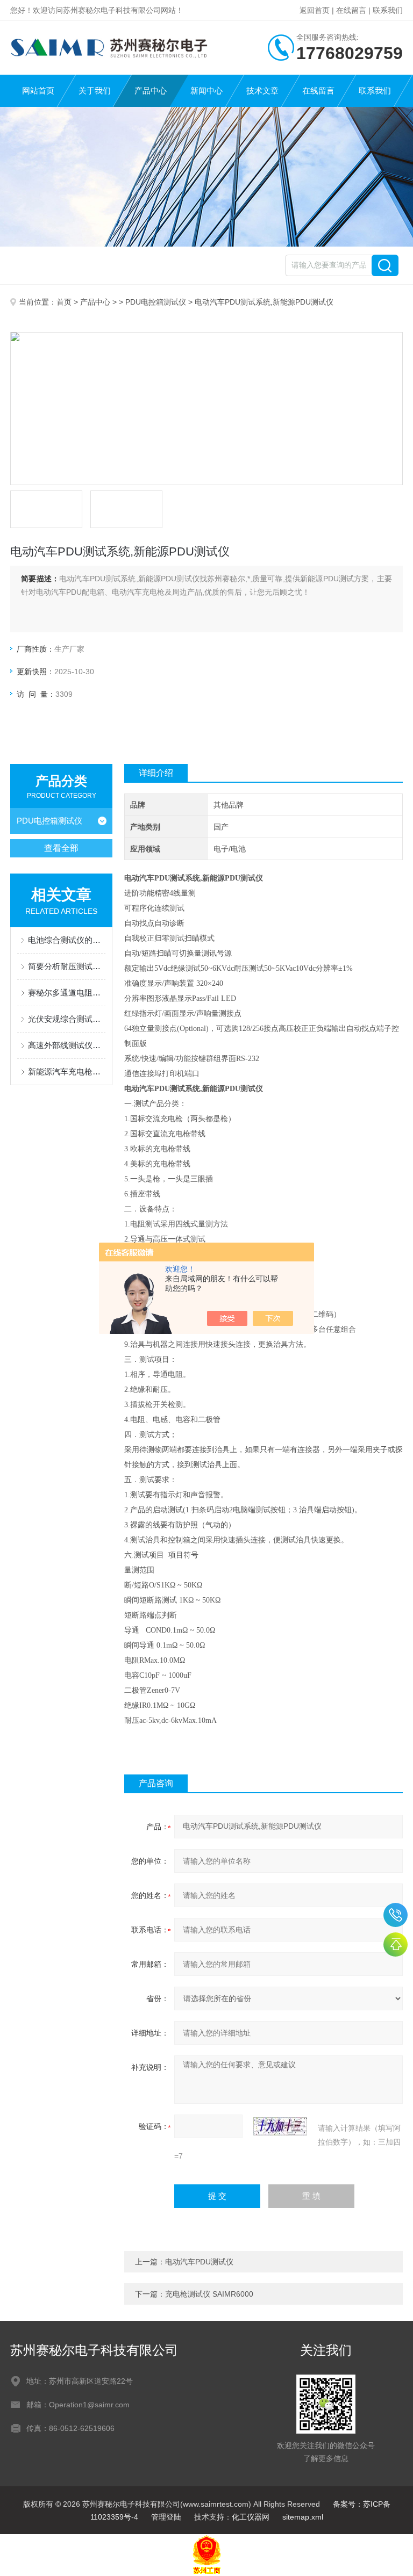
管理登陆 (166, 2517)
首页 (64, 302)
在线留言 (351, 10)
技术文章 (262, 91)
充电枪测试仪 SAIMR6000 (209, 2294)
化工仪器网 (251, 2517)
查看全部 (61, 848)
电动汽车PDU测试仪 (199, 2262)
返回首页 (315, 10)
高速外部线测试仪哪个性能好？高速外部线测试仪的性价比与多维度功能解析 (67, 1045)
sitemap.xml (303, 2517)
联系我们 (388, 10)
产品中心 (151, 91)
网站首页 (38, 91)
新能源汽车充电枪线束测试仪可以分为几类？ (67, 1071)
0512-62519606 (396, 1915)
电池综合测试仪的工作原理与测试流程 (67, 940)
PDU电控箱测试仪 (156, 302)
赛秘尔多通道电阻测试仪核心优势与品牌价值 (67, 993)
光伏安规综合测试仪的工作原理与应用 (67, 1019)
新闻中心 (206, 91)
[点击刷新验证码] (280, 2126)
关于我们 (95, 91)
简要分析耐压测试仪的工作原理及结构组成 (67, 966)
